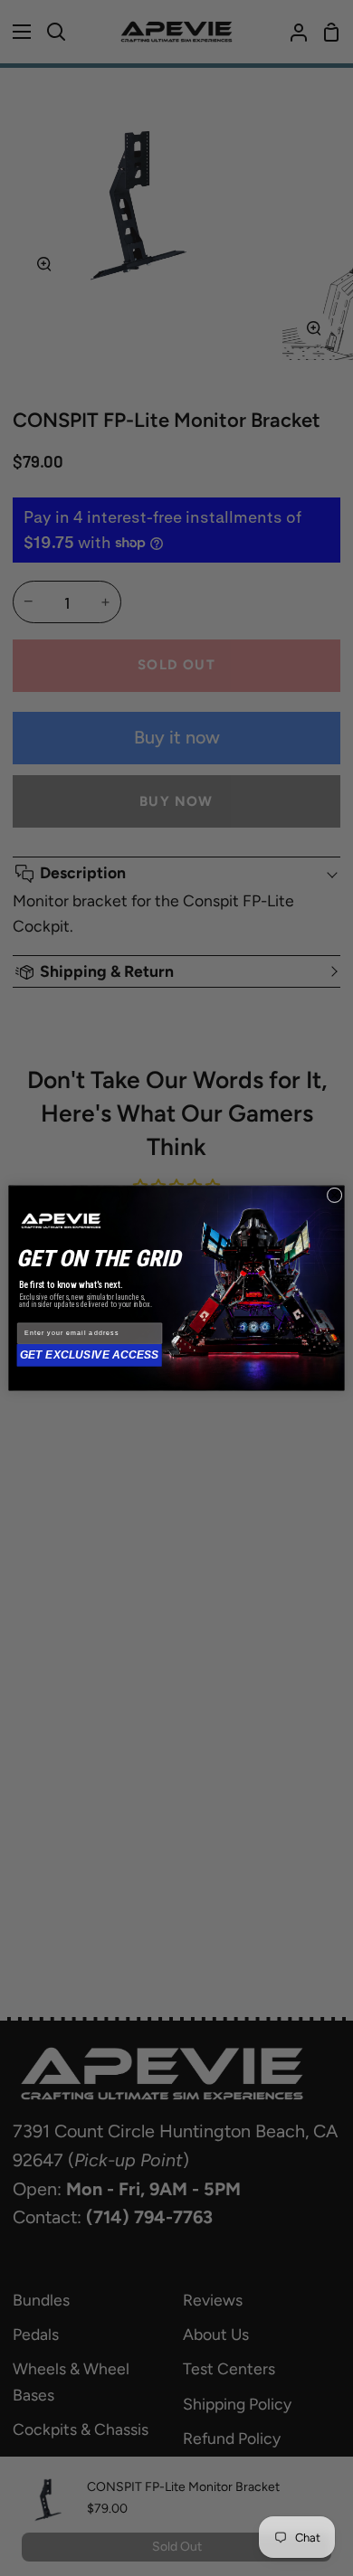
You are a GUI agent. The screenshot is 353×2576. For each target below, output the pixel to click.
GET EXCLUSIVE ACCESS (90, 1354)
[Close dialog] (334, 1195)
